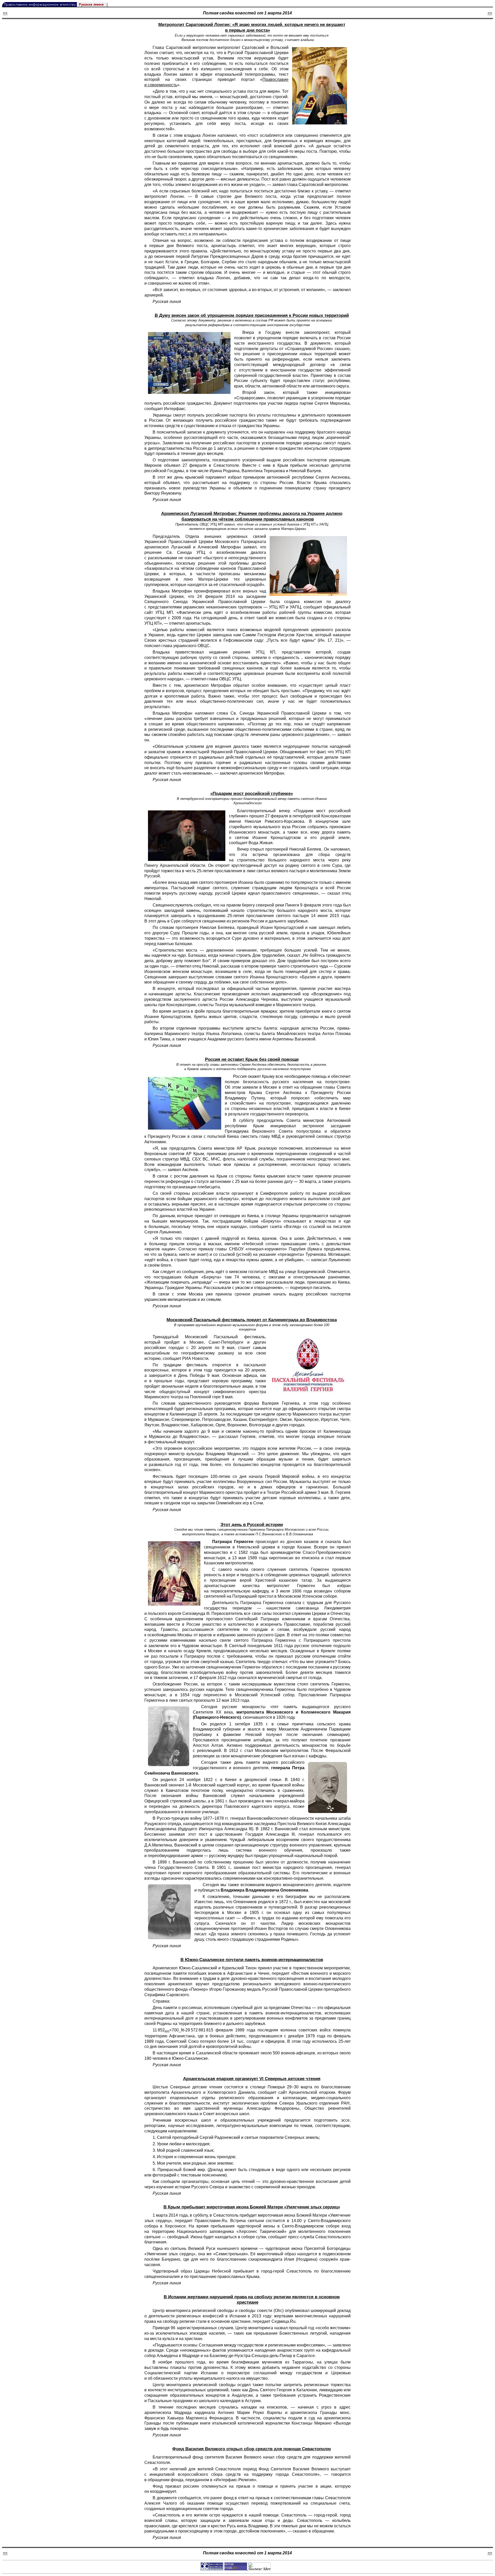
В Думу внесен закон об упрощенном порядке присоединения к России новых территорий (252, 315)
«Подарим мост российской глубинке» (252, 794)
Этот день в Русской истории (252, 1525)
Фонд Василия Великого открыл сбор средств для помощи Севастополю (252, 2449)
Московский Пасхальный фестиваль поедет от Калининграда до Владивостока (252, 1320)
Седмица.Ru (283, 2321)
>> (490, 13)
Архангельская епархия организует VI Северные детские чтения (252, 2079)
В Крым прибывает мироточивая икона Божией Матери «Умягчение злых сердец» (252, 2207)
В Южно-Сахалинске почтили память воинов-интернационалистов (252, 1960)
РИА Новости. (196, 1358)
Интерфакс (175, 409)
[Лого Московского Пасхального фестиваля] (308, 1365)
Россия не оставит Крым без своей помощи (252, 1059)
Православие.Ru (211, 2221)
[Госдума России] (189, 363)
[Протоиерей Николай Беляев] (187, 836)
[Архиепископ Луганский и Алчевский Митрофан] (308, 566)
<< (5, 13)
